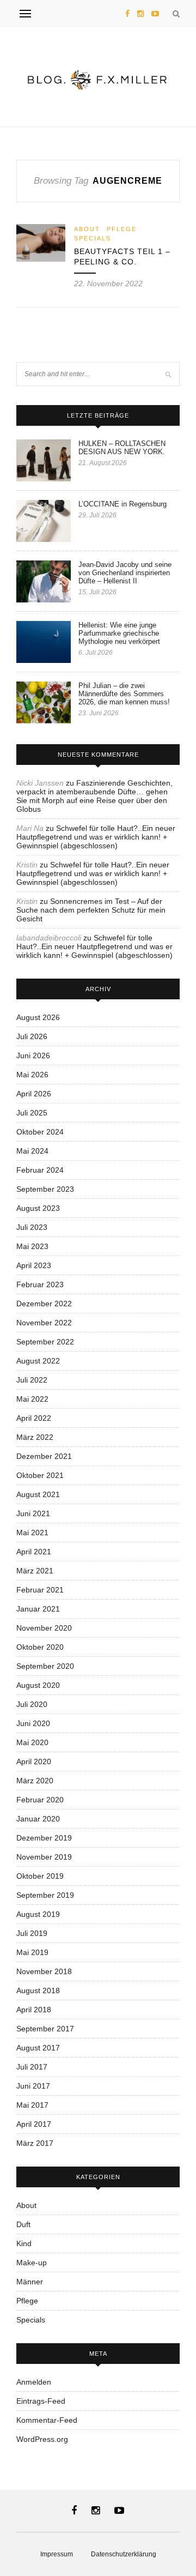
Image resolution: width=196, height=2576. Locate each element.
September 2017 (45, 2029)
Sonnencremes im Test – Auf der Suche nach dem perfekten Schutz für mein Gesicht (91, 910)
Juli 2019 (32, 1933)
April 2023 (34, 1265)
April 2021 (34, 1552)
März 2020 (35, 1781)
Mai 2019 (32, 1952)
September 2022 (45, 1342)
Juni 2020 (33, 1723)
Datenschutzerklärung (124, 2554)
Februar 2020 (40, 1800)
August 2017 (38, 2048)
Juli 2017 (32, 2067)
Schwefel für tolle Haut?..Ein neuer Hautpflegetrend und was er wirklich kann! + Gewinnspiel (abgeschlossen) (96, 837)
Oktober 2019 (40, 1876)
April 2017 (34, 2124)
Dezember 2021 (44, 1456)
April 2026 (34, 1094)
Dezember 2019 (44, 1838)
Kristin (27, 865)
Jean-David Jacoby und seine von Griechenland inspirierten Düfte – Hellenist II (125, 573)
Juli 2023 (32, 1227)
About (87, 229)
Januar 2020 (38, 1819)
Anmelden (34, 2382)
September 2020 (45, 1666)
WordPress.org (42, 2439)
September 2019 (45, 1895)
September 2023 (45, 1189)
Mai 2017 (32, 2105)
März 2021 (35, 1571)
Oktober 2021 (40, 1475)
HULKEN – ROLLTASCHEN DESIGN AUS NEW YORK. (122, 448)
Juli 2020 (32, 1704)
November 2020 (44, 1628)
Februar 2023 (40, 1284)
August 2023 (38, 1208)
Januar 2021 (38, 1609)
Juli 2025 (32, 1113)
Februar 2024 (40, 1170)
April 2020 (34, 1761)
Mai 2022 (32, 1399)
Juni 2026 (33, 1055)
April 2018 (34, 2010)
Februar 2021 (40, 1590)
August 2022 (38, 1361)
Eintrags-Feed (41, 2401)
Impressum (57, 2554)
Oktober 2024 (40, 1132)
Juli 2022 (32, 1380)
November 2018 (44, 1971)
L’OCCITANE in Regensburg (122, 504)
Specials (93, 238)
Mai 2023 (32, 1246)
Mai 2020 (32, 1742)
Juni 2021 (33, 1513)
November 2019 (44, 1857)
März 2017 (35, 2143)
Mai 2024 (32, 1151)
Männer (30, 2282)
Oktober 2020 (40, 1647)
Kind (24, 2243)
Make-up (32, 2263)
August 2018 (38, 1990)
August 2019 (38, 1914)
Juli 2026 (32, 1036)
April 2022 (34, 1418)
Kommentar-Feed (47, 2420)
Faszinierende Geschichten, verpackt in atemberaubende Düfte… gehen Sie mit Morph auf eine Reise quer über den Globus (94, 796)
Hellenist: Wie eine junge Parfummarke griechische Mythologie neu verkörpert (119, 633)
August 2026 (38, 1017)
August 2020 (38, 1685)
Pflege (122, 229)
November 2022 (44, 1323)
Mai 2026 (32, 1075)
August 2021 (38, 1494)
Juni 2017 (33, 2086)
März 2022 (35, 1437)
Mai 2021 (32, 1533)
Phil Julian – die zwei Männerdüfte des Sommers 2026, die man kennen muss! (124, 694)
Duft (23, 2224)
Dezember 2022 (44, 1304)
